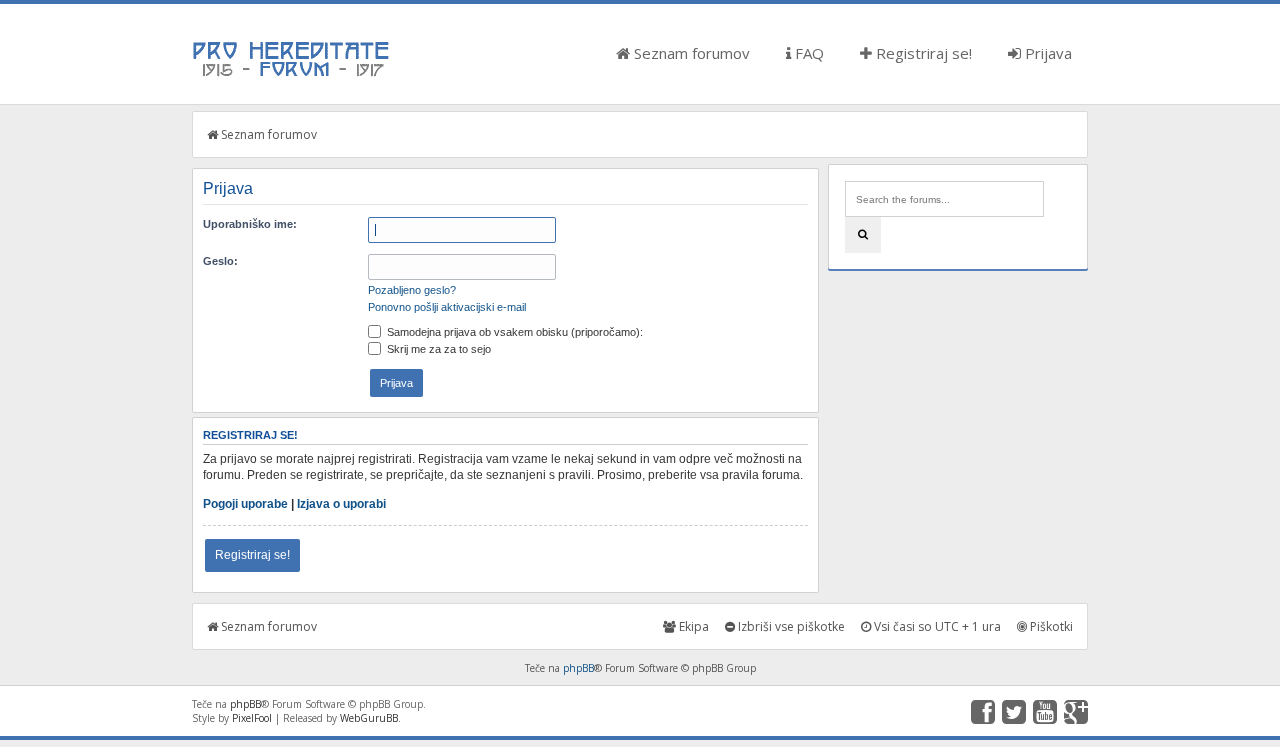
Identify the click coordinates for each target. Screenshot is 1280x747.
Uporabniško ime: (250, 224)
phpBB (578, 668)
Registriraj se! (922, 53)
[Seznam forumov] (292, 75)
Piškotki (1050, 626)
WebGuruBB (369, 718)
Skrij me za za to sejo (437, 349)
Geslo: (220, 261)
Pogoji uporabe (245, 504)
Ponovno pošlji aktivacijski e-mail (447, 307)
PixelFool (252, 718)
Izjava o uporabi (341, 504)
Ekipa (692, 626)
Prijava (1046, 53)
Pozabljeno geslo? (412, 290)
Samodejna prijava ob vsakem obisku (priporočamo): (513, 332)
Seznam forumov (690, 53)
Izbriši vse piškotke (790, 626)
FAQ (807, 53)
